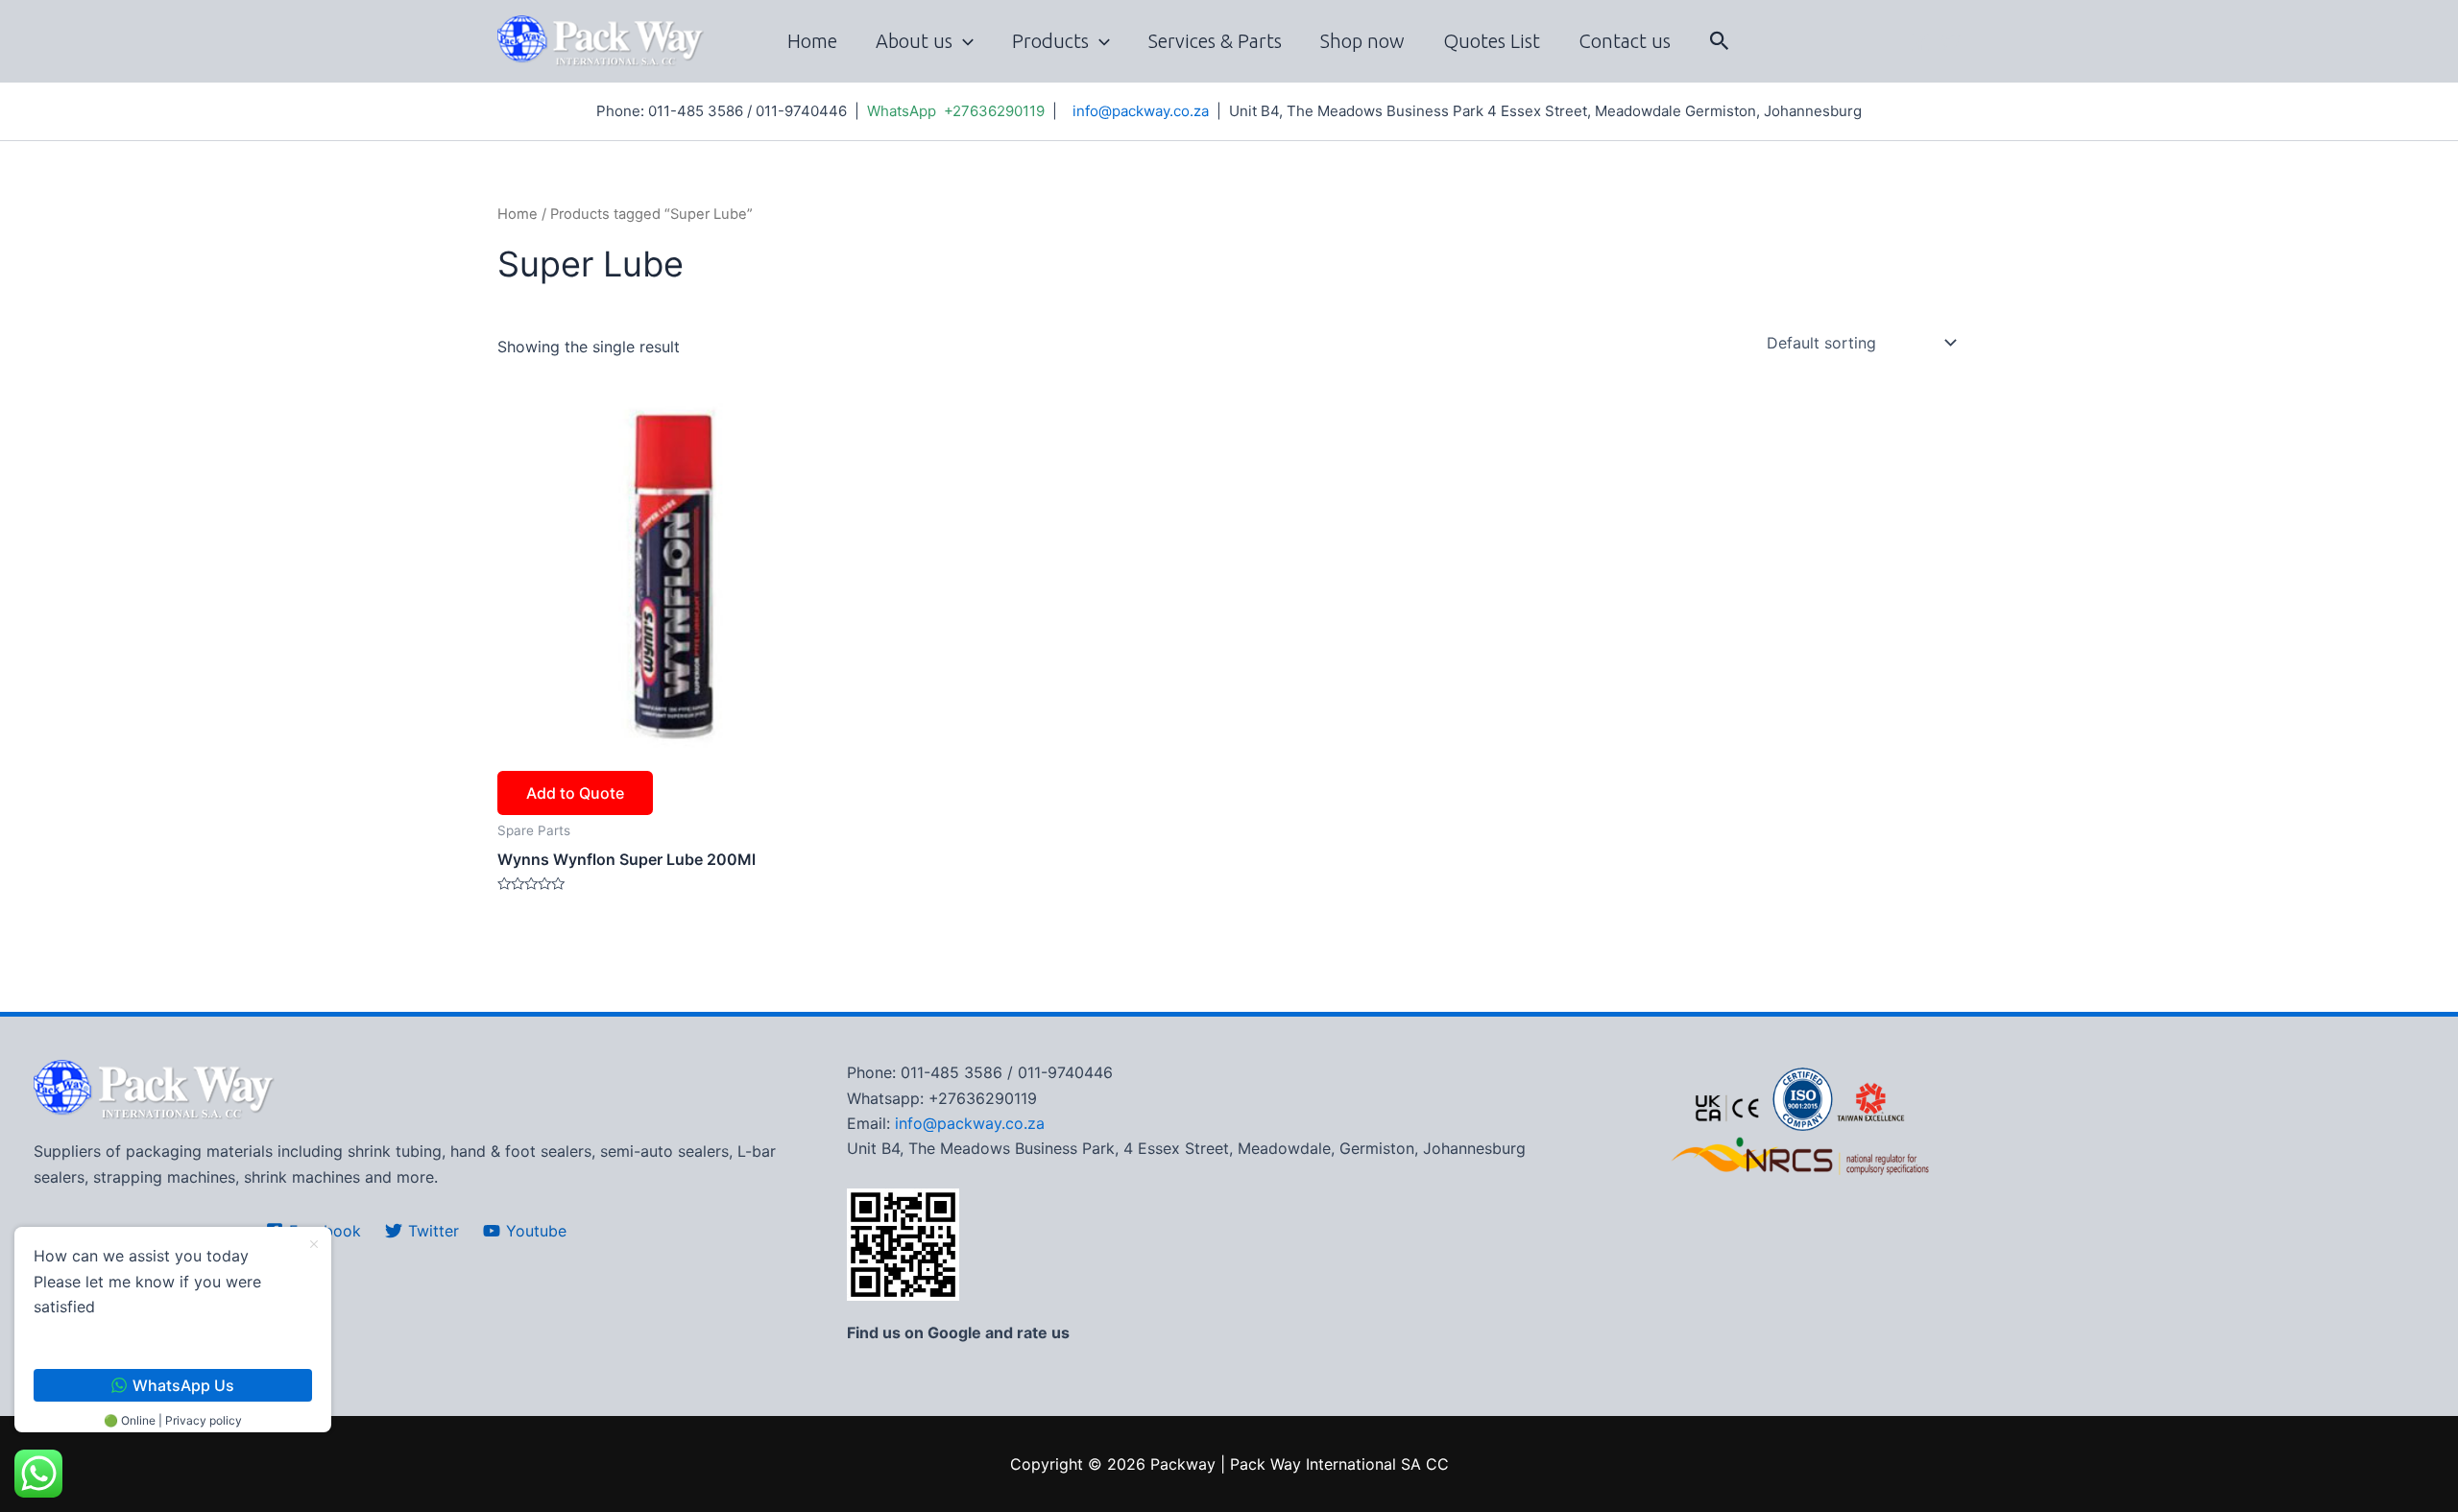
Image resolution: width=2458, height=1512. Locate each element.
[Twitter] (1951, 42)
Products (1050, 41)
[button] (1720, 41)
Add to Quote (575, 793)
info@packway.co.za (1141, 111)
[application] (963, 41)
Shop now (1362, 41)
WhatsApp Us (183, 1385)
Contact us (1625, 41)
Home (812, 41)
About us (914, 41)
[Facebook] (1920, 42)
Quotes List (1492, 41)
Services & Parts (1215, 41)
